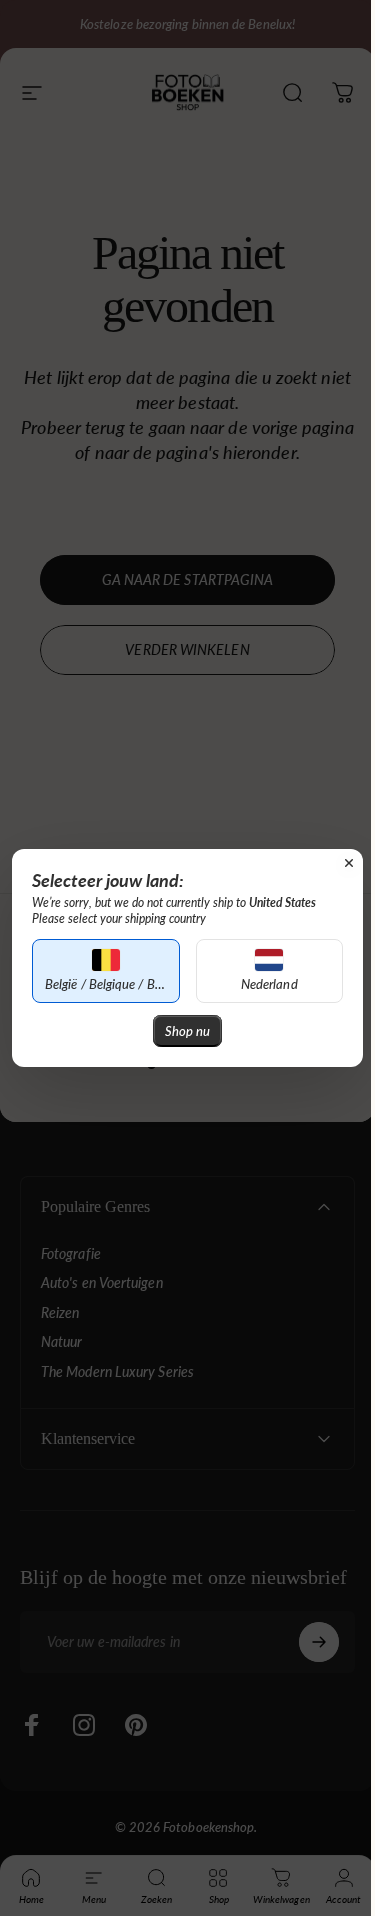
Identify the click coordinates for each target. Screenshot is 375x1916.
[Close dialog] (334, 863)
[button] (102, 971)
